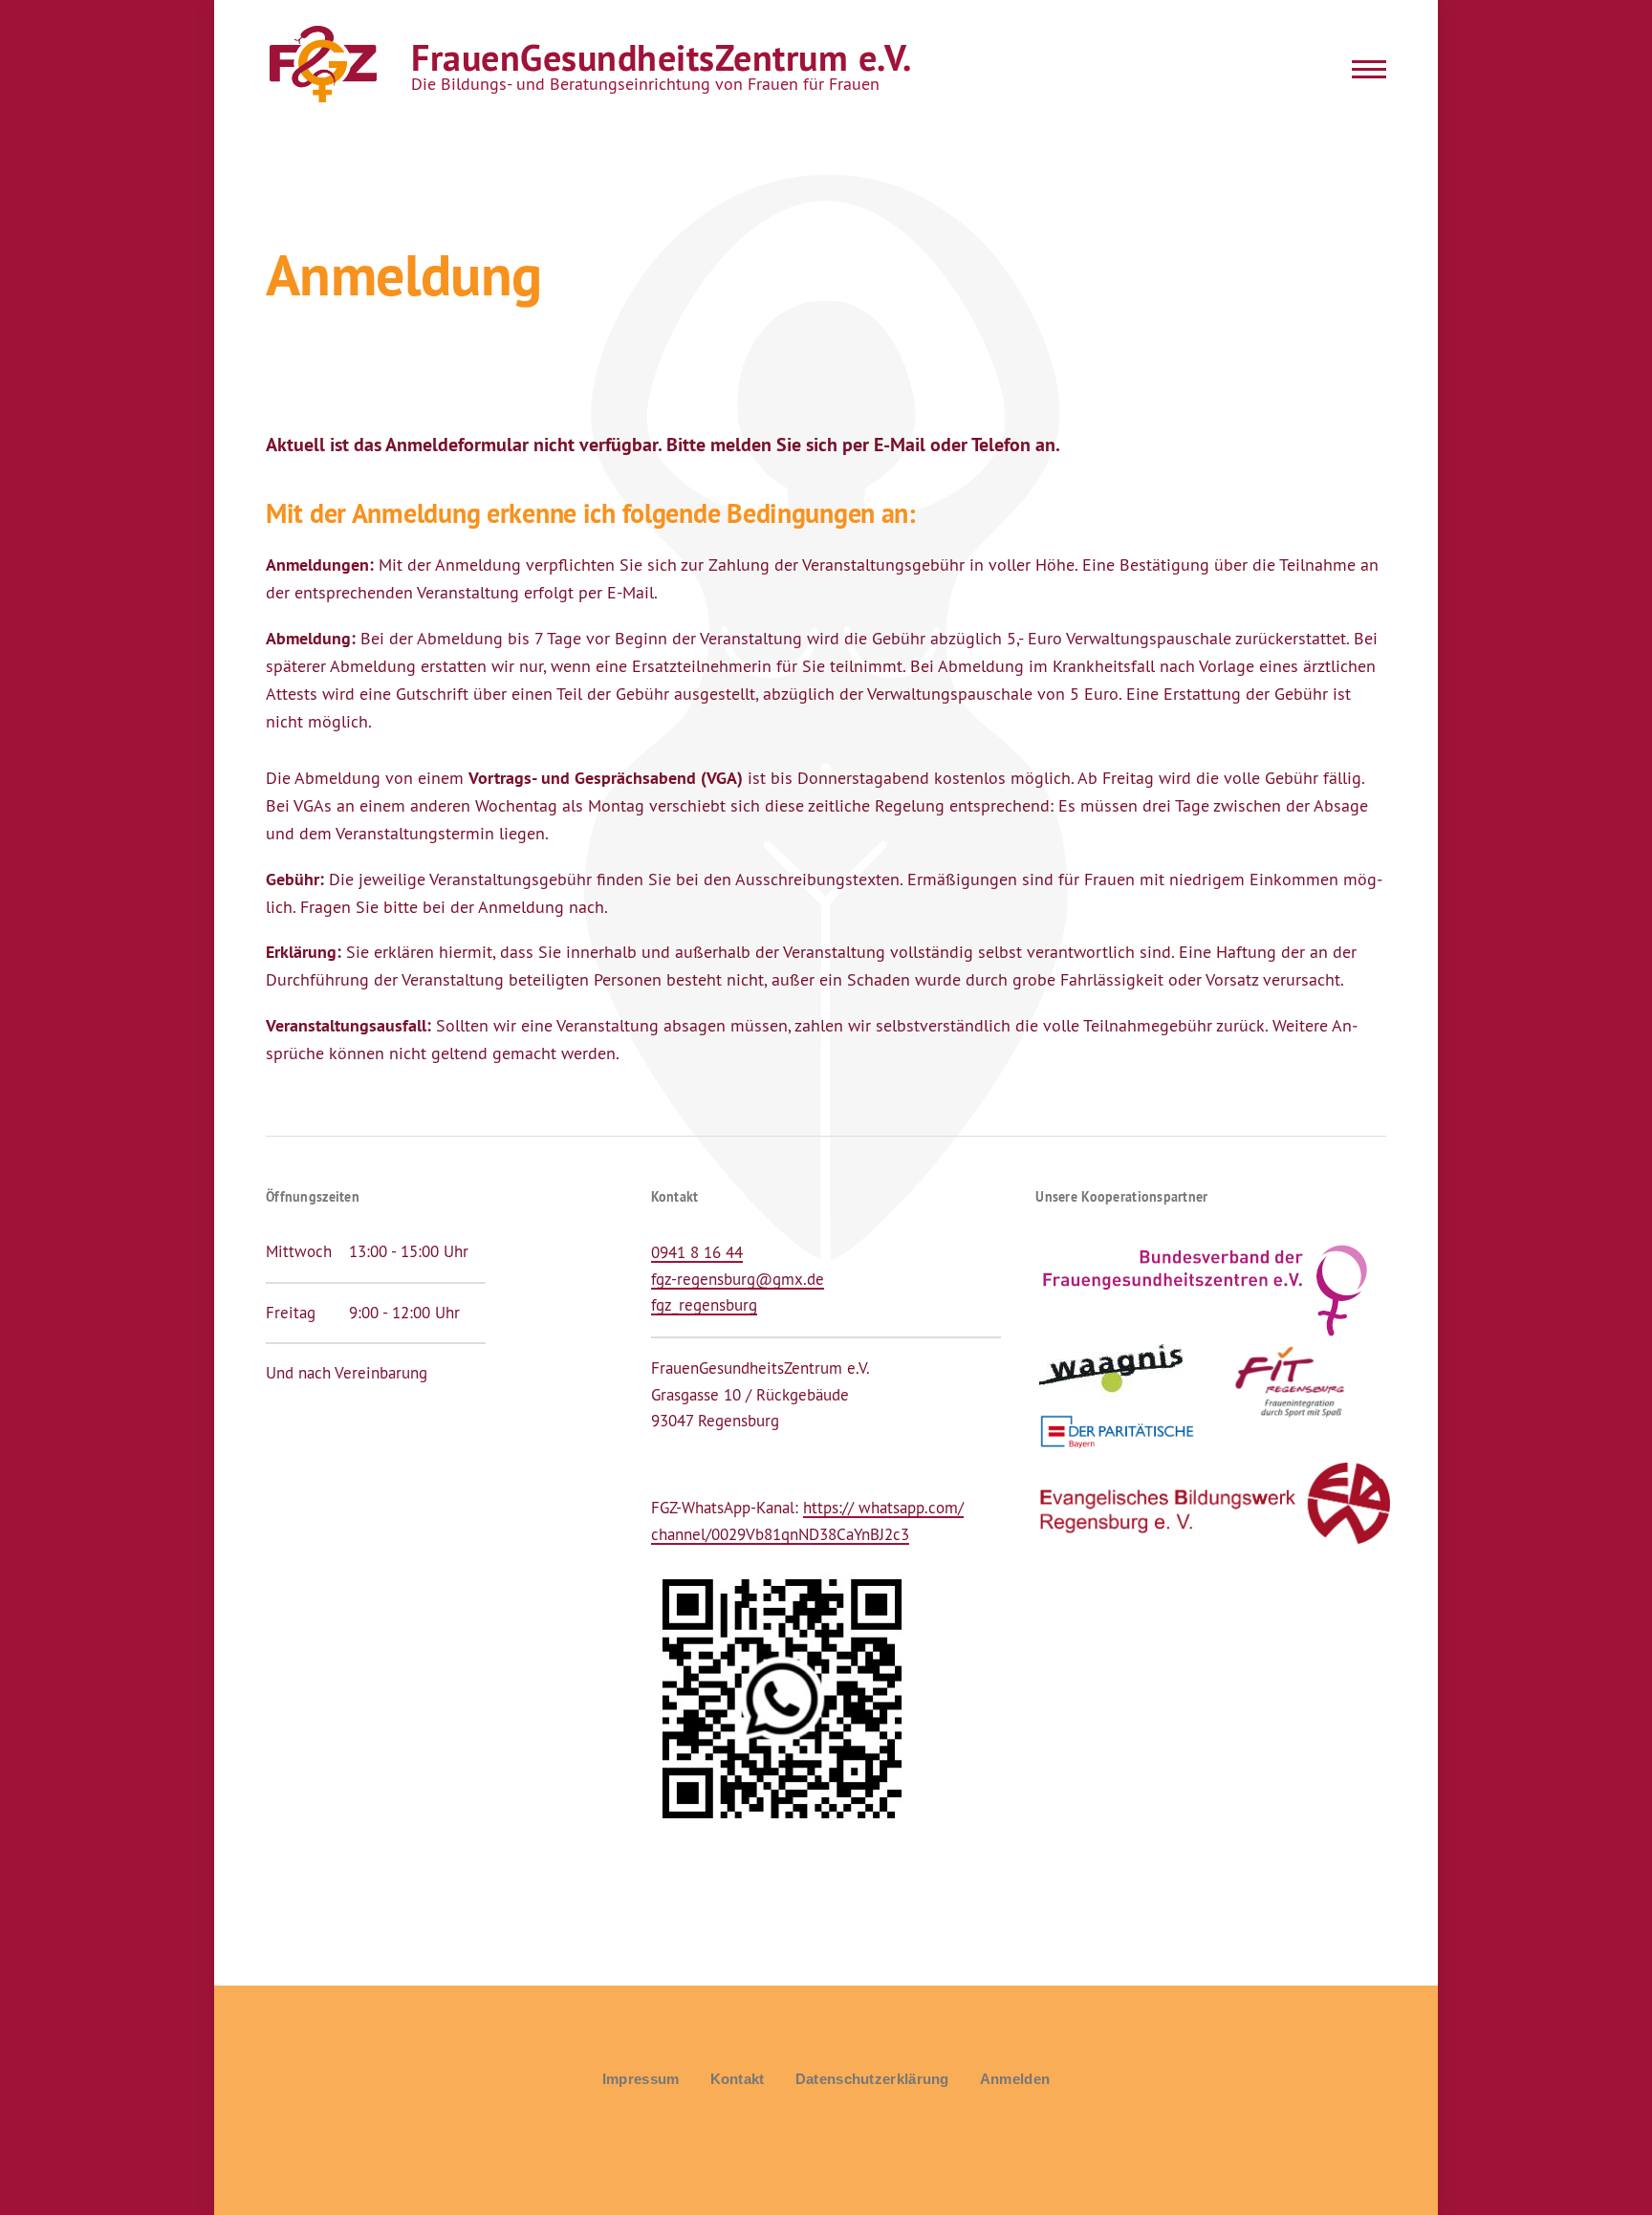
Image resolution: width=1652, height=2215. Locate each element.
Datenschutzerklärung (872, 2079)
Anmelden (1015, 2079)
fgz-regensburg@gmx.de (738, 1279)
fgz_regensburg (704, 1305)
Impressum (641, 2079)
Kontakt (738, 2079)
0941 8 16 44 (697, 1252)
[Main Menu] (1363, 69)
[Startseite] (321, 65)
